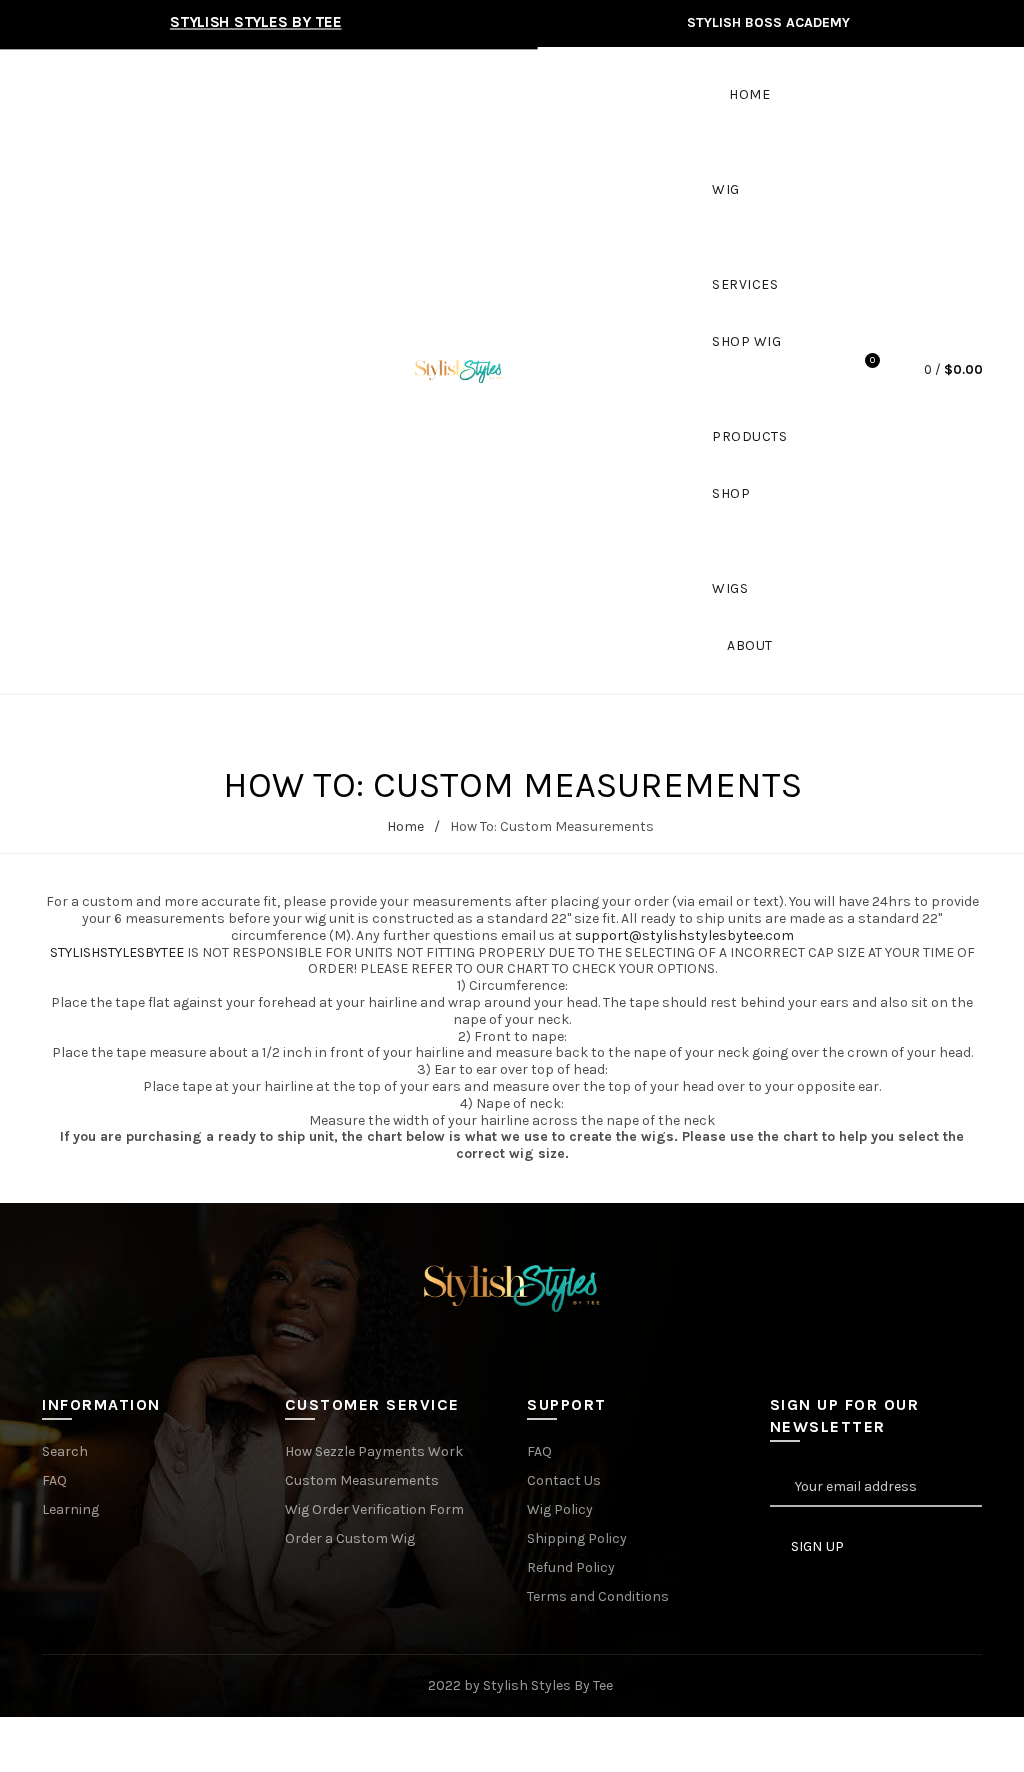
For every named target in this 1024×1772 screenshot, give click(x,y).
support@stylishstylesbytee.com (684, 935)
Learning (70, 1509)
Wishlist (872, 360)
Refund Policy (571, 1567)
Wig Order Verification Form (374, 1509)
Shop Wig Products (749, 361)
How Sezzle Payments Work (374, 1451)
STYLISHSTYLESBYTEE (118, 952)
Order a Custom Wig (350, 1538)
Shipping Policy (577, 1538)
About (750, 645)
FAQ (54, 1480)
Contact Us (564, 1480)
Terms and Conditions (598, 1596)
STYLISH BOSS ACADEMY (768, 22)
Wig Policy (560, 1509)
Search (65, 1451)
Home (749, 94)
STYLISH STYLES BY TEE (256, 22)
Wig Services (745, 209)
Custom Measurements (362, 1480)
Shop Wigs (731, 513)
